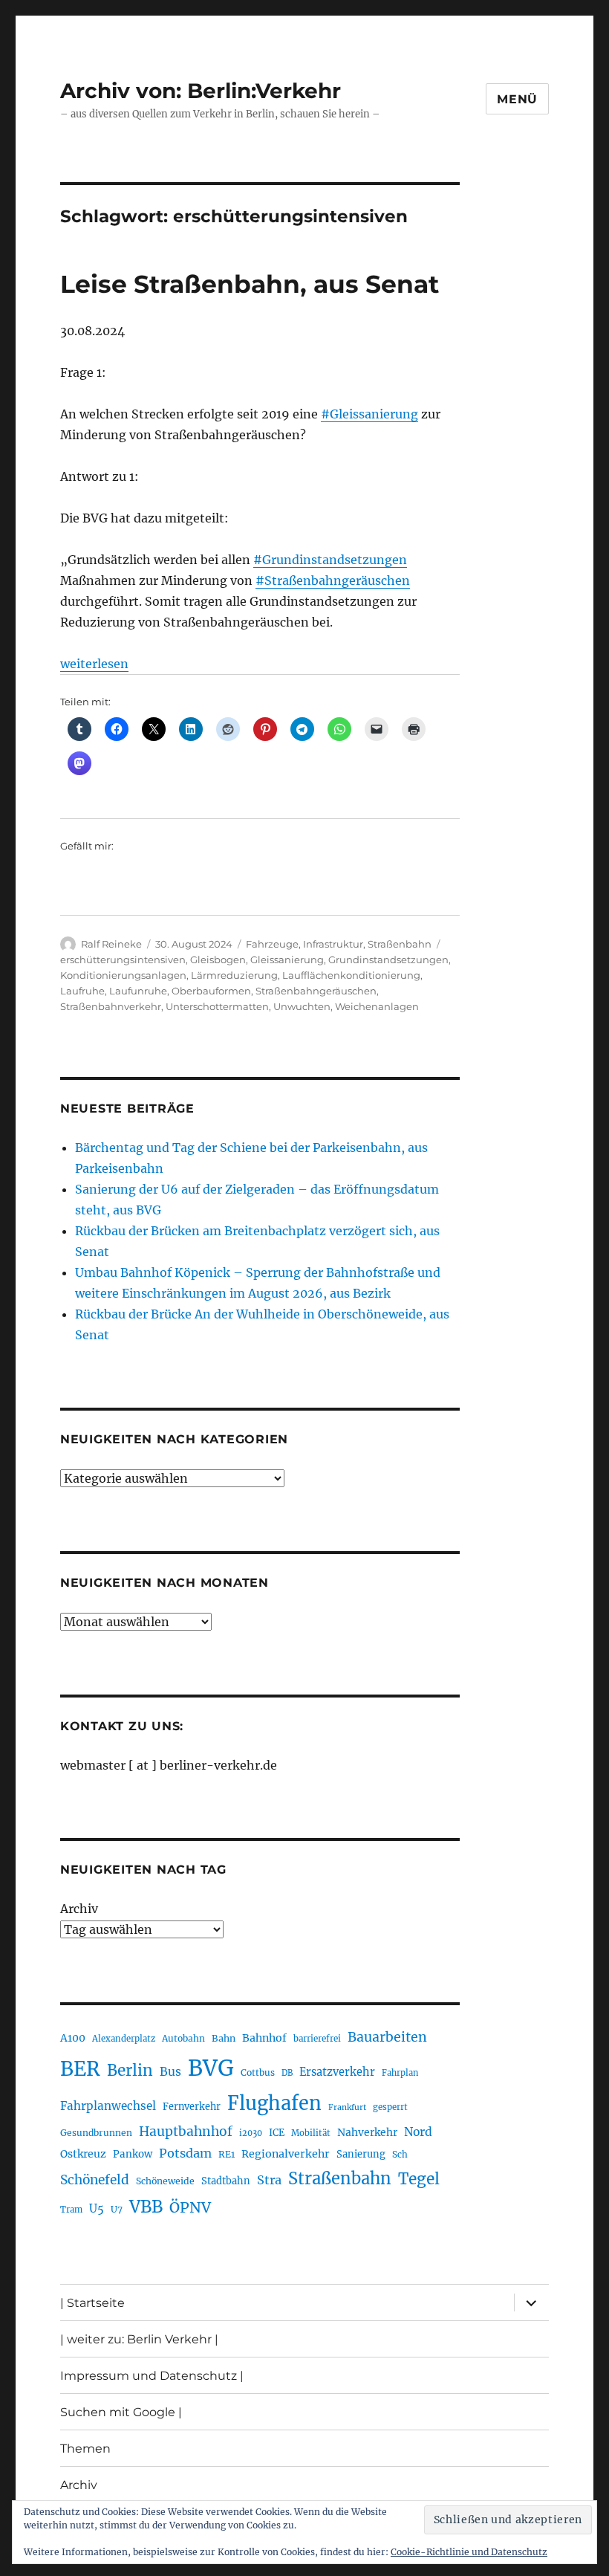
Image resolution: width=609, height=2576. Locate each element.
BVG (211, 2068)
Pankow (133, 2154)
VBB (146, 2207)
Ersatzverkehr (337, 2072)
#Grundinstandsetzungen (330, 560)
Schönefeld (95, 2180)
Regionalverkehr (286, 2154)
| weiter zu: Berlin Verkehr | (139, 2339)
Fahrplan (400, 2073)
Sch (400, 2154)
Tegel (419, 2179)
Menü (517, 99)
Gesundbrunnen (96, 2133)
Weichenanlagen (377, 1006)
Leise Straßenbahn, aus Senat (250, 284)
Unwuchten (302, 1006)
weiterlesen (94, 664)
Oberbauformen (211, 991)
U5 (97, 2209)
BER (80, 2069)
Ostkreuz (83, 2154)
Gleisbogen (218, 959)
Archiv (79, 1909)
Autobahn (183, 2038)
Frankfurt (347, 2107)
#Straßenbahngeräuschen (333, 580)
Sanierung (361, 2154)
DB (287, 2073)
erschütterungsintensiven (123, 959)
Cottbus (258, 2072)
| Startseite (92, 2303)
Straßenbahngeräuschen (316, 991)
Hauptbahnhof (186, 2132)
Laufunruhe (138, 991)
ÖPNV (190, 2207)
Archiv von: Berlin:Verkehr (201, 91)
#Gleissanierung (369, 414)
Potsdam (185, 2153)
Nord (418, 2132)
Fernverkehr (192, 2107)
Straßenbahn (400, 944)
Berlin (130, 2071)
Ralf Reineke (111, 944)
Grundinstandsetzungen (388, 959)
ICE (277, 2133)
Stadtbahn (226, 2181)
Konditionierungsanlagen (123, 975)
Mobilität (311, 2133)
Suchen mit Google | (121, 2412)
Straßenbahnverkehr (111, 1006)
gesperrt (390, 2107)
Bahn (224, 2038)
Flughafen (274, 2103)
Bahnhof (264, 2038)
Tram (71, 2210)
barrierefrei (317, 2039)
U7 (117, 2209)
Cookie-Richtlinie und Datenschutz (469, 2552)
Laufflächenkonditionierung (351, 975)
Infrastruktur (333, 944)
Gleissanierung (287, 959)
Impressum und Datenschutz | (152, 2376)
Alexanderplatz (124, 2039)
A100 (73, 2038)
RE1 (227, 2154)
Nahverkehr (367, 2132)
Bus (170, 2072)
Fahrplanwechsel (108, 2106)
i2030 (251, 2133)
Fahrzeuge (272, 944)
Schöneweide (165, 2181)
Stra (269, 2180)
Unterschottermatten (217, 1006)
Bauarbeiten (387, 2037)
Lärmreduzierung (234, 975)
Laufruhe (82, 991)
